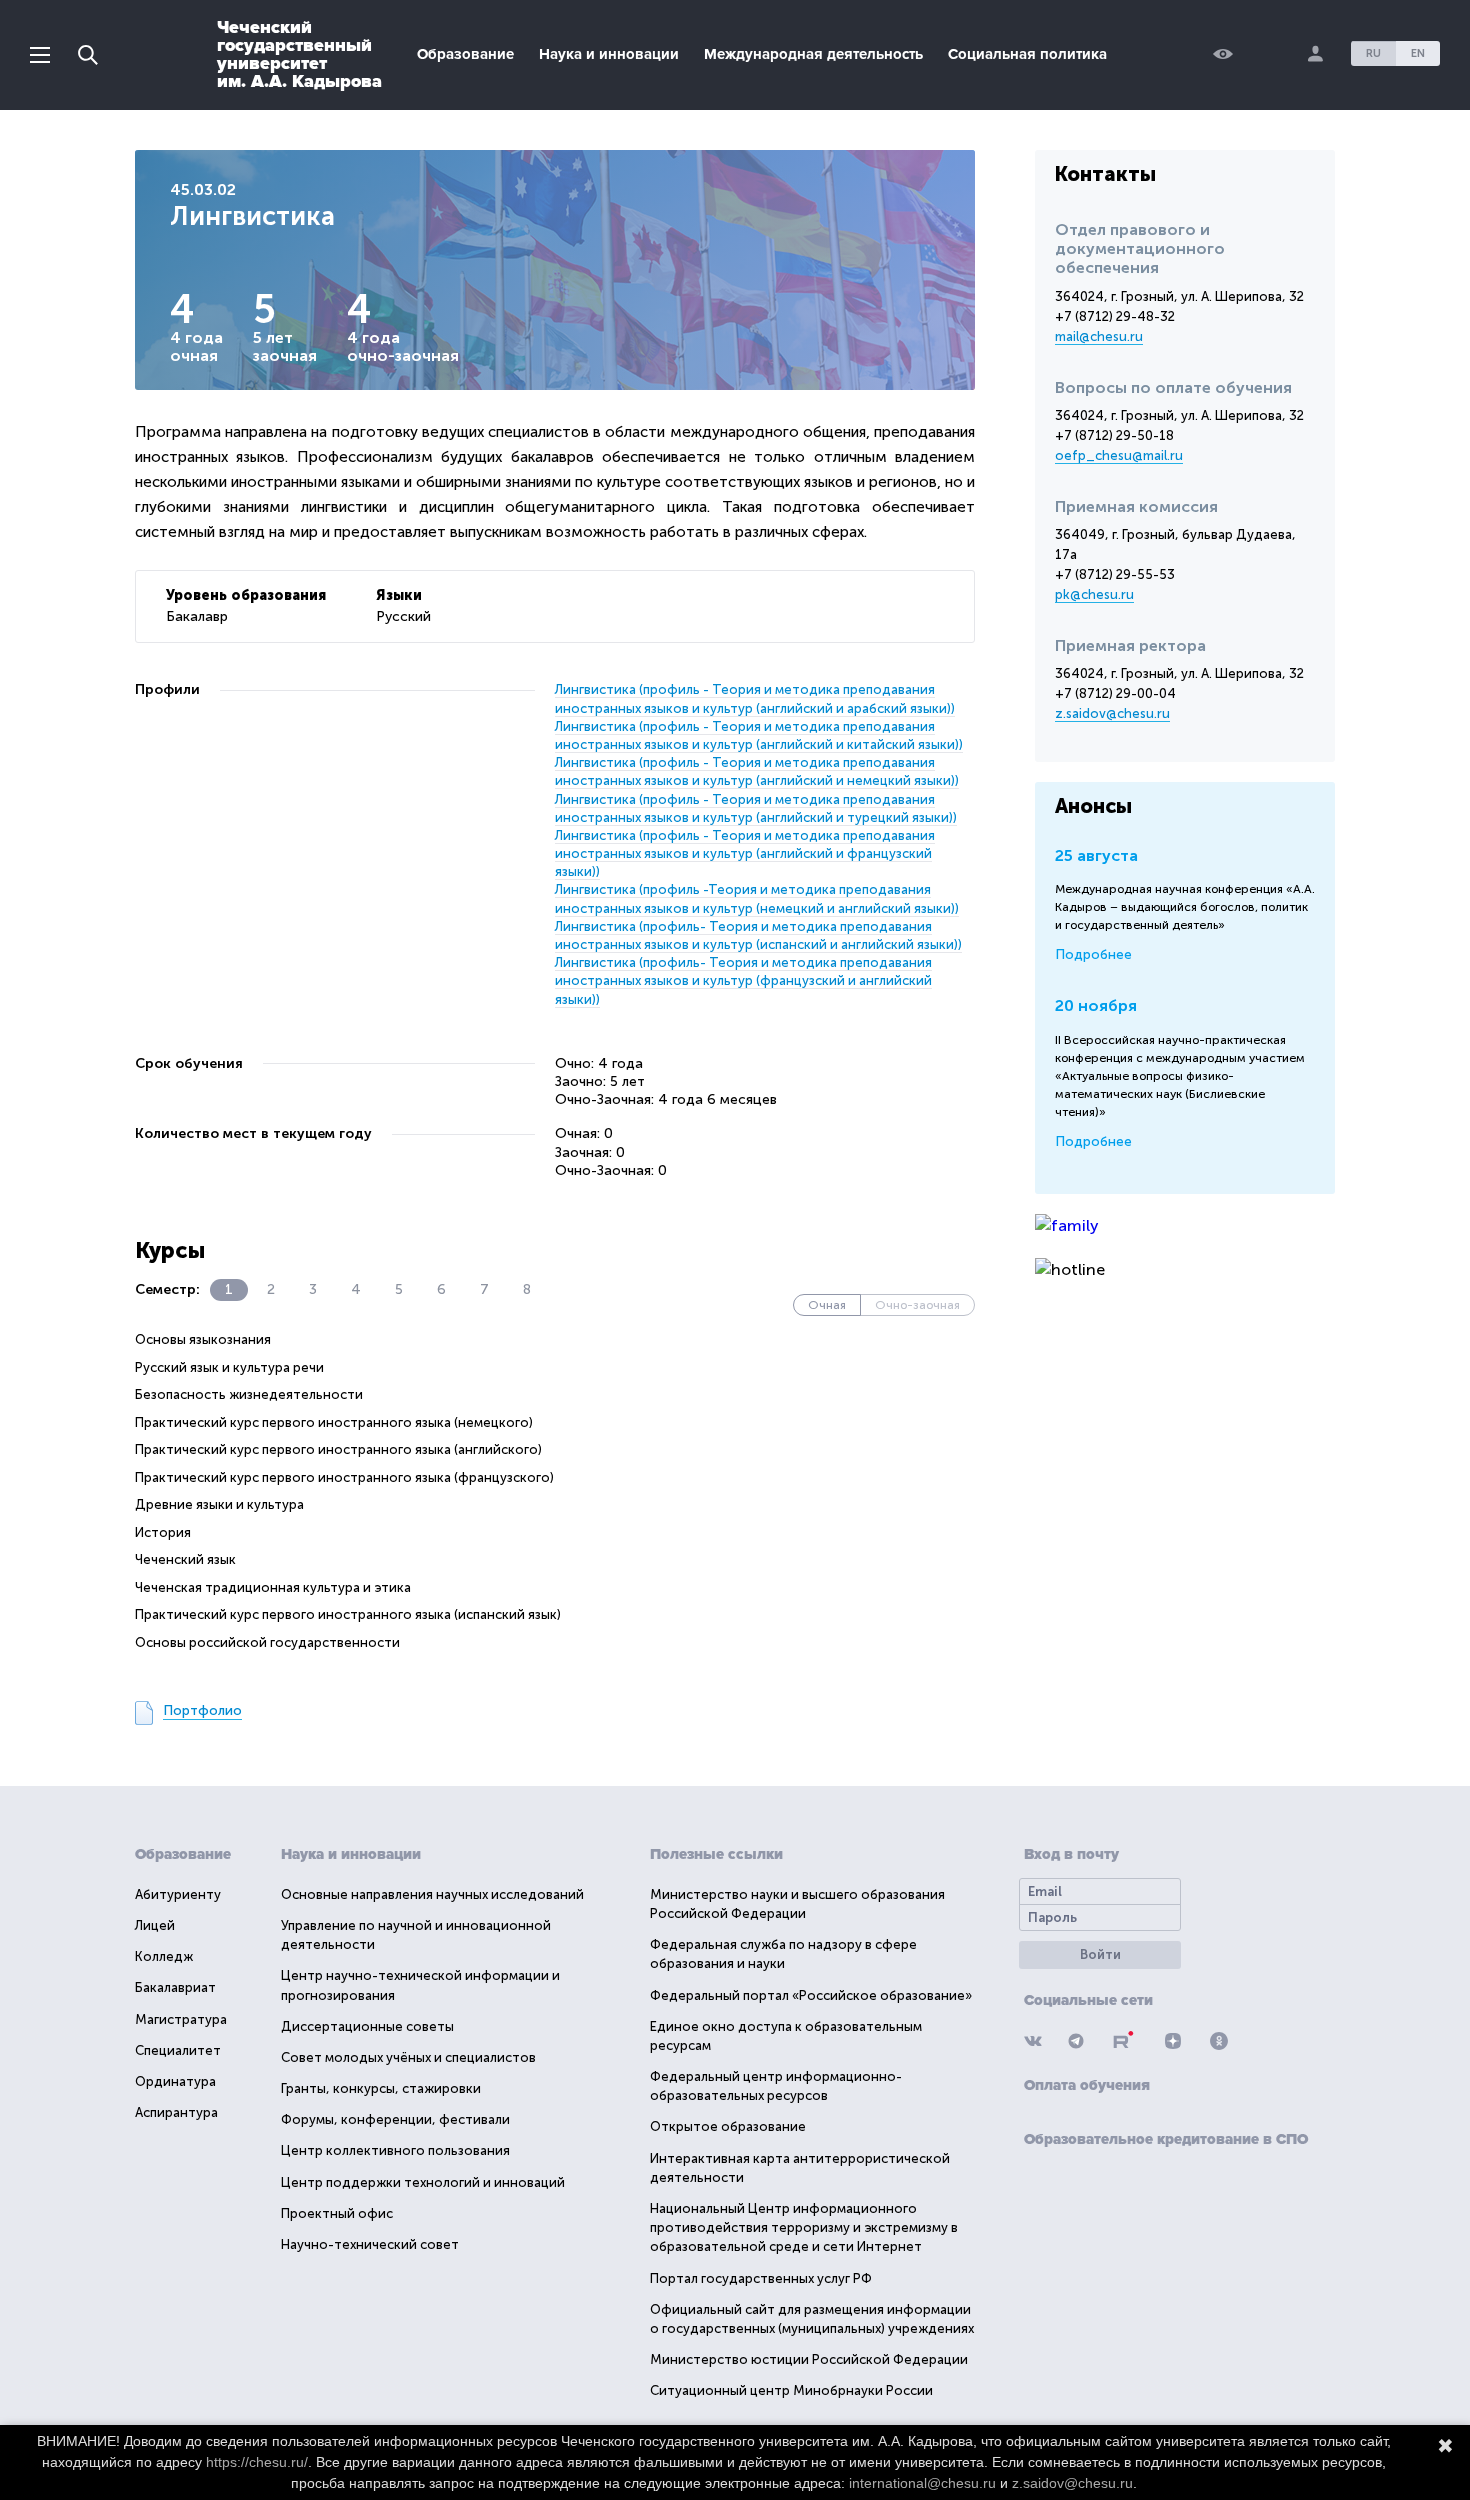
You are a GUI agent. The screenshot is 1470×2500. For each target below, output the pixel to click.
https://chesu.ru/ (257, 2462)
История (163, 1532)
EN (1418, 53)
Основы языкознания (203, 1339)
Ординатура (175, 2081)
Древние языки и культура (219, 1504)
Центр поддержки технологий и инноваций (423, 2182)
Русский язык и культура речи (229, 1367)
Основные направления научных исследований (432, 1894)
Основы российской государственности (267, 1642)
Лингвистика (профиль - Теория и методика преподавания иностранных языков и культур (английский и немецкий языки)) (757, 771)
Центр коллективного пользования (395, 2150)
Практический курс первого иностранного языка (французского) (344, 1477)
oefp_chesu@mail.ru (1119, 455)
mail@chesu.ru (1099, 336)
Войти (1100, 1954)
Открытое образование (728, 2126)
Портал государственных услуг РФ (761, 2278)
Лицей (155, 1925)
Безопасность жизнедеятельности (249, 1394)
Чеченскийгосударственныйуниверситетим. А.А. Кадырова (299, 54)
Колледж (164, 1956)
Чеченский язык (185, 1559)
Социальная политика (1027, 54)
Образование (465, 54)
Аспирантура (176, 2112)
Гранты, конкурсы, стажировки (381, 2088)
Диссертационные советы (367, 2026)
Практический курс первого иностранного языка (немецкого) (334, 1422)
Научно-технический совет (370, 2244)
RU (1373, 53)
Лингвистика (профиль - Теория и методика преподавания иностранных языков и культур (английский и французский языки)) (745, 853)
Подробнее (1093, 954)
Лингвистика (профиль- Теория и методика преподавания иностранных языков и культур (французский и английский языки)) (743, 980)
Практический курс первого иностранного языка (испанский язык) (348, 1614)
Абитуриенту (178, 1894)
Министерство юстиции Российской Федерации (809, 2359)
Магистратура (181, 2019)
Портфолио (202, 1710)
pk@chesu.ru (1094, 594)
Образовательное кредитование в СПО (1166, 2139)
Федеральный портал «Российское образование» (811, 1995)
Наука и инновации (609, 54)
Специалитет (178, 2050)
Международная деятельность (813, 54)
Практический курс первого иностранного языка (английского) (338, 1449)
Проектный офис (337, 2213)
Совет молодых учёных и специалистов (408, 2057)
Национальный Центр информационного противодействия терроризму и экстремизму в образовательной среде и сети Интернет (804, 2227)
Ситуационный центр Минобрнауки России (791, 2390)
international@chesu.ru (922, 2483)
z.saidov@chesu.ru (1112, 713)
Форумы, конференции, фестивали (395, 2119)
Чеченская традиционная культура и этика (273, 1587)
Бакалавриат (175, 1987)
